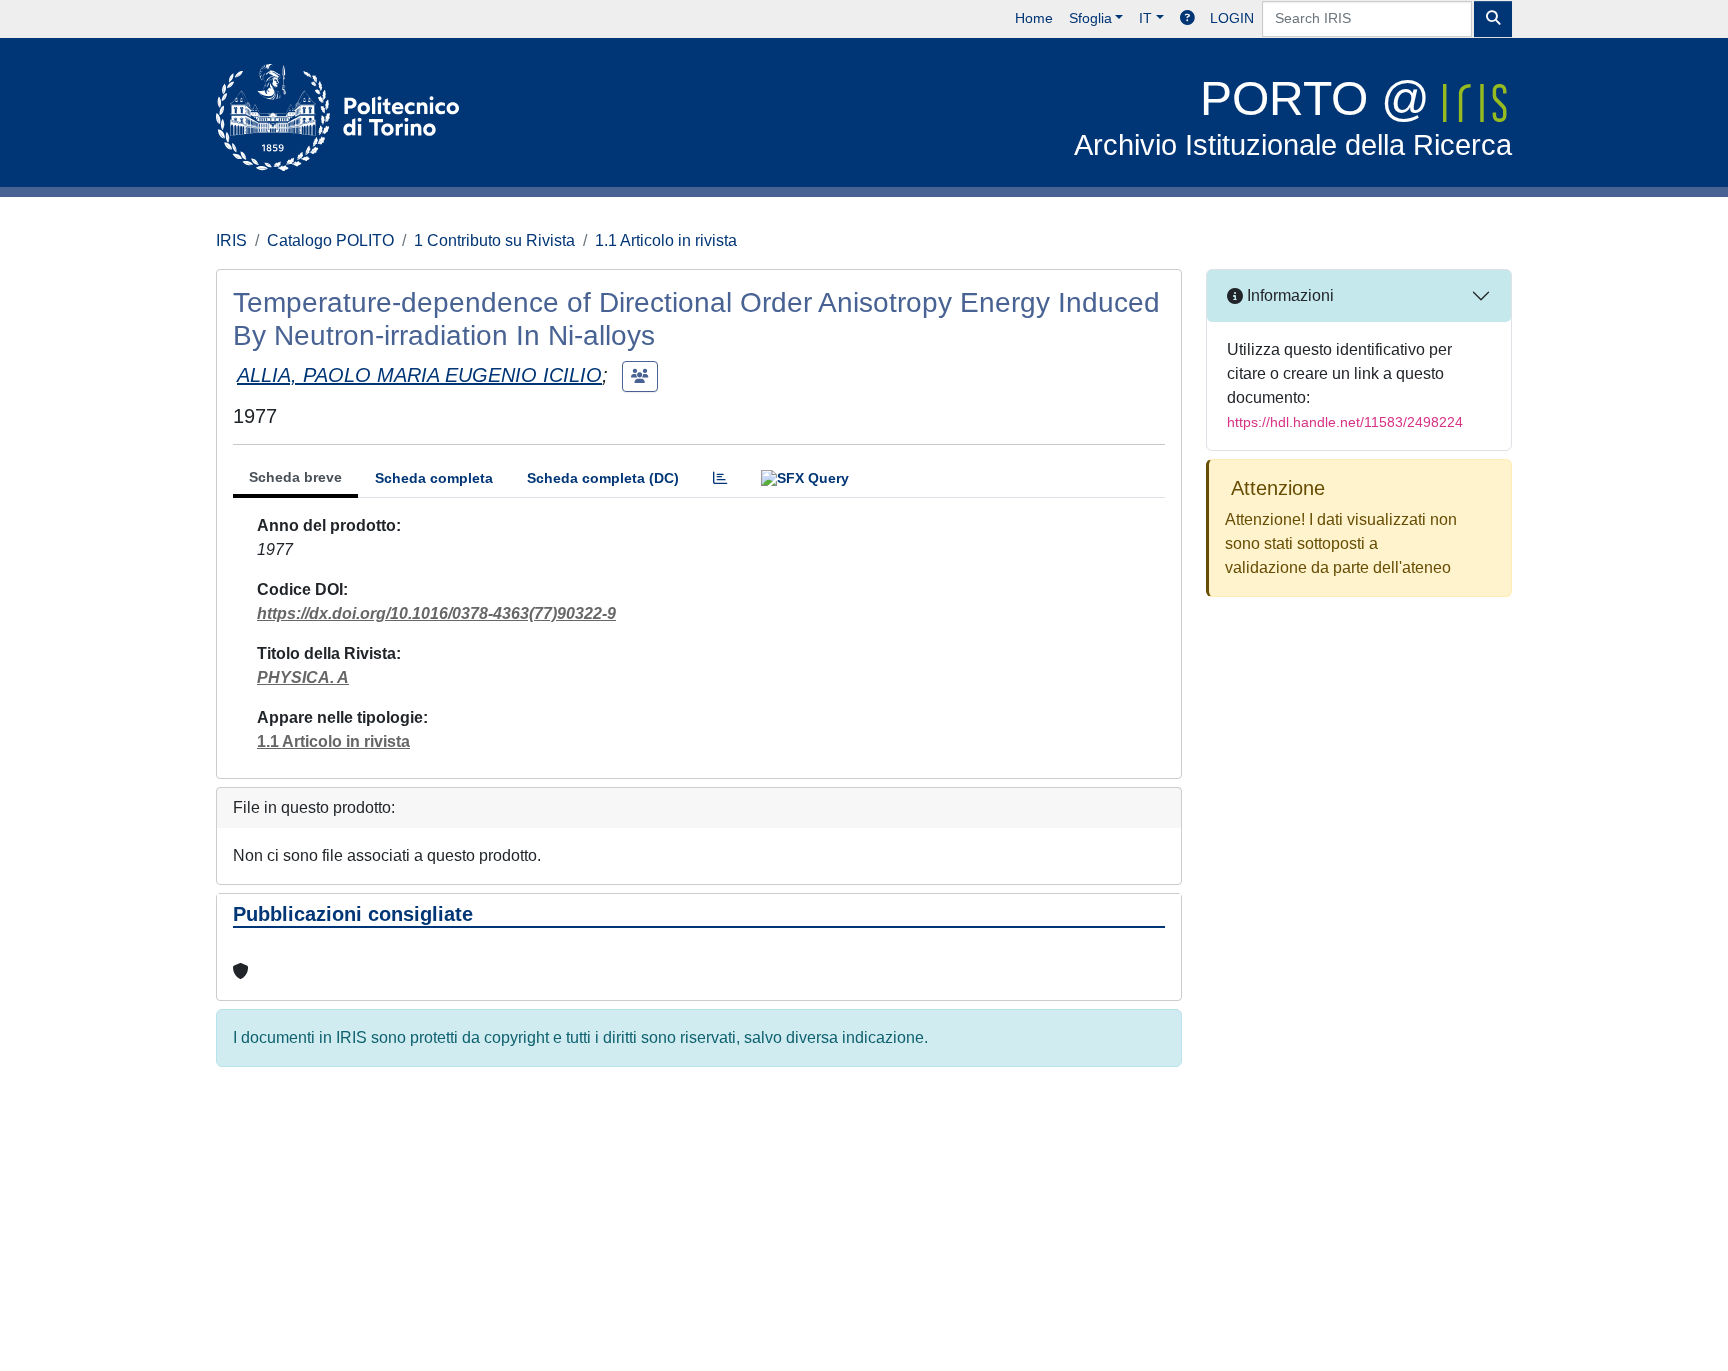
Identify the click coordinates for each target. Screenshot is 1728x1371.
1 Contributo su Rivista (494, 240)
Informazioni (1288, 295)
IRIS (231, 240)
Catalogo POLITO (330, 240)
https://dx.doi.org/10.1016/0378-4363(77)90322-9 (436, 613)
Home (1034, 18)
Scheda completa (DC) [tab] (603, 478)
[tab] (720, 478)
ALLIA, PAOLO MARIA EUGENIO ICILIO (419, 375)
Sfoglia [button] (1090, 18)
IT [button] (1145, 18)
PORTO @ (1293, 116)
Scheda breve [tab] (295, 477)
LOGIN (1232, 18)
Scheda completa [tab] (434, 478)
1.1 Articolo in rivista (666, 240)
